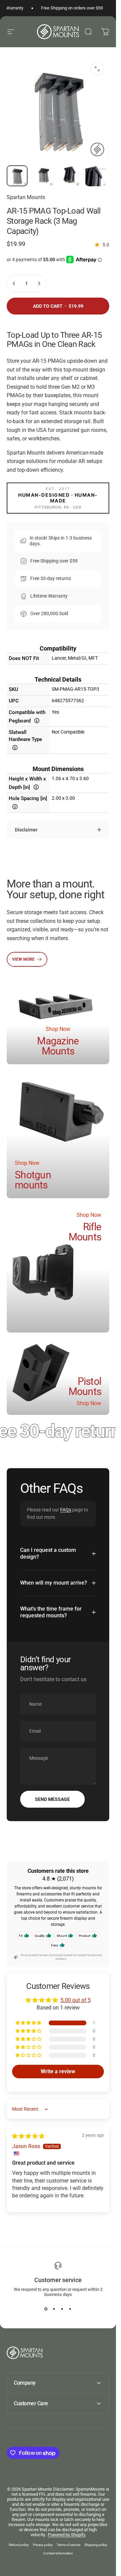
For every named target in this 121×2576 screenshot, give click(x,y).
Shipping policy (96, 2545)
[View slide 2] (54, 2309)
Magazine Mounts (58, 1046)
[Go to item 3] (70, 176)
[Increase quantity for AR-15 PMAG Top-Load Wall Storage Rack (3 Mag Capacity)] (39, 283)
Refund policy (19, 2545)
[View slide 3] (62, 2309)
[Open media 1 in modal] (97, 69)
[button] (29, 2023)
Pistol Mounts (85, 1387)
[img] (28, 2136)
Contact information (58, 2553)
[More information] (37, 721)
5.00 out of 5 (76, 2000)
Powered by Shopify (67, 2535)
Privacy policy (43, 2545)
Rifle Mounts (85, 1232)
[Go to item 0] (17, 176)
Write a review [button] (58, 2071)
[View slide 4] (70, 2309)
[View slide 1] (46, 2309)
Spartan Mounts (26, 197)
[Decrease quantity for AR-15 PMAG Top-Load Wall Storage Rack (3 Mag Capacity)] (14, 283)
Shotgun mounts (33, 1180)
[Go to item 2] (43, 176)
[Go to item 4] (96, 176)
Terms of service (69, 2545)
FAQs (66, 1510)
